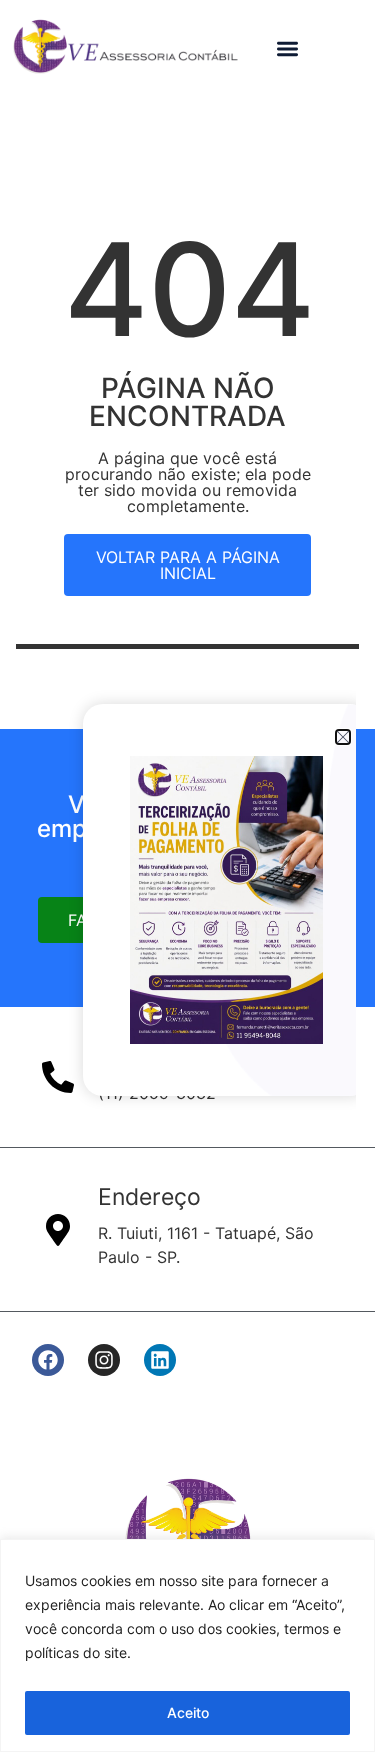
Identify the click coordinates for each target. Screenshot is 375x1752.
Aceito (188, 1712)
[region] (187, 1645)
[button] (288, 48)
